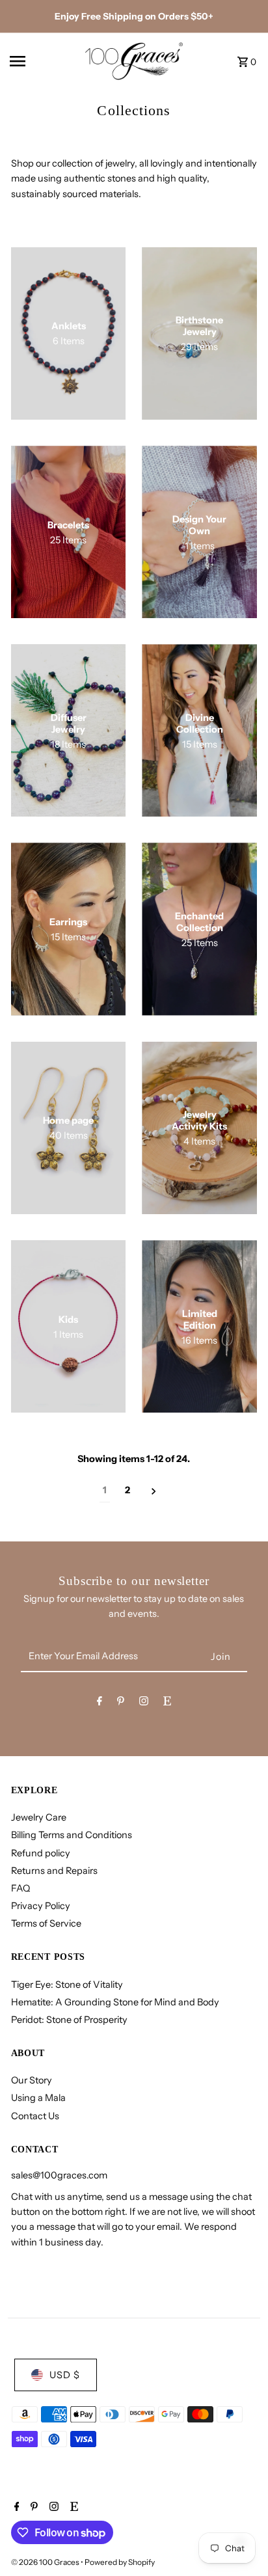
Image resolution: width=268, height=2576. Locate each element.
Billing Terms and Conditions (72, 1835)
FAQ (20, 1888)
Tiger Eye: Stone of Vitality (67, 1985)
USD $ (65, 2375)
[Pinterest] (121, 1703)
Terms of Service (46, 1923)
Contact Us (35, 2116)
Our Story (32, 2080)
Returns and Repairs (54, 1871)
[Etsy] (167, 1703)
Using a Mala (38, 2098)
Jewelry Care (39, 1817)
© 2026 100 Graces (46, 2562)
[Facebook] (100, 1703)
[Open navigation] (42, 61)
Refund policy (41, 1853)
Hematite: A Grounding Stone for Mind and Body (115, 2002)
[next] (154, 1491)
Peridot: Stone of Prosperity (69, 2020)
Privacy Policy (41, 1906)
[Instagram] (144, 1703)
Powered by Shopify (120, 2562)
